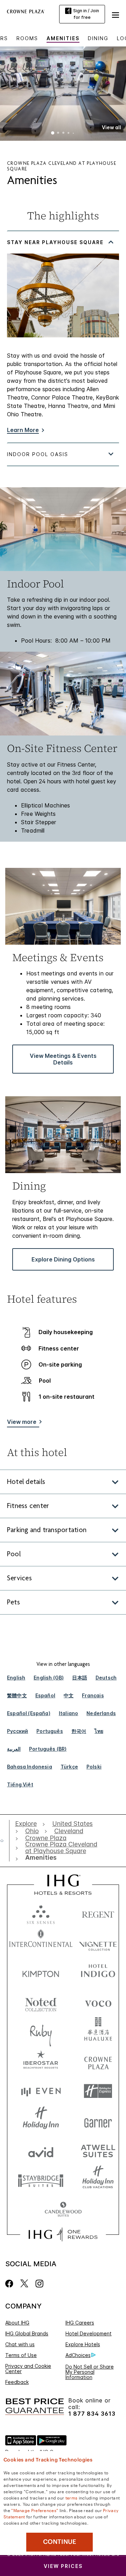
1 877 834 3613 (92, 2414)
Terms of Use (21, 2355)
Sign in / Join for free (86, 14)
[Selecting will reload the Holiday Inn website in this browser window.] (41, 2121)
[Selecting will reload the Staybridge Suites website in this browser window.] (41, 2180)
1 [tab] (53, 133)
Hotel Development (89, 2333)
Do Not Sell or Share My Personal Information (90, 2372)
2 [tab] (58, 133)
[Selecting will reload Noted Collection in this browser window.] (41, 2002)
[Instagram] (39, 2284)
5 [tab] (73, 133)
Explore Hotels (83, 2344)
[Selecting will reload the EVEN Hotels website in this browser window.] (41, 2091)
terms (72, 2497)
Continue (60, 2542)
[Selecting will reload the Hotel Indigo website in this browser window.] (98, 1972)
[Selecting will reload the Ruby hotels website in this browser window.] (41, 2032)
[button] (115, 14)
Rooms (27, 38)
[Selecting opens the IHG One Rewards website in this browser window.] (63, 2234)
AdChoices (78, 2355)
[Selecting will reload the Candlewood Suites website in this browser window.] (63, 2210)
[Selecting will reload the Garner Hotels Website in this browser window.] (98, 2121)
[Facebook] (11, 2284)
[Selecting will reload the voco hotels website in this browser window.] (98, 2002)
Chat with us (20, 2344)
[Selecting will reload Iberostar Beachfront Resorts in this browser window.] (41, 2061)
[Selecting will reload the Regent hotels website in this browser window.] (98, 1913)
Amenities (63, 38)
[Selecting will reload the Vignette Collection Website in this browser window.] (98, 1943)
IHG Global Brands (27, 2333)
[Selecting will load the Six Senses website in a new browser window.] (41, 1913)
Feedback (17, 2382)
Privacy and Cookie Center (28, 2369)
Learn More (23, 430)
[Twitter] (24, 2284)
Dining (98, 38)
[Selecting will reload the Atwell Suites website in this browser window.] (98, 2150)
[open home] (5, 1840)
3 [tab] (63, 133)
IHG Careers (80, 2323)
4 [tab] (69, 133)
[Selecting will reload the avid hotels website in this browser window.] (41, 2150)
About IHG (17, 2323)
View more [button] (22, 1422)
